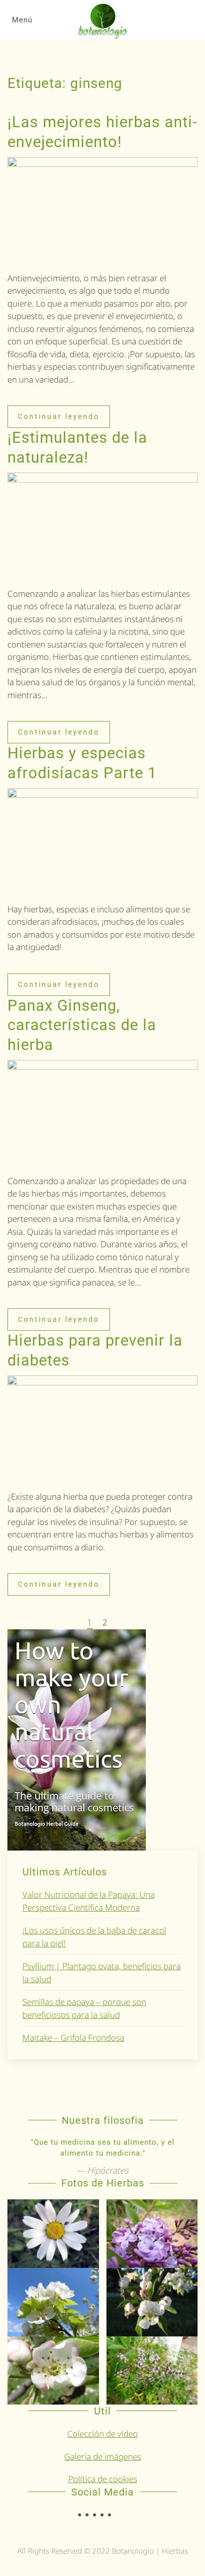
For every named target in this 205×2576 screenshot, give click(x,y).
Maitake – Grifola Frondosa (73, 2038)
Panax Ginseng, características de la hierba (82, 1025)
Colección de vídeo (102, 2434)
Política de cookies (103, 2479)
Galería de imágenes (103, 2456)
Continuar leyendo (59, 416)
